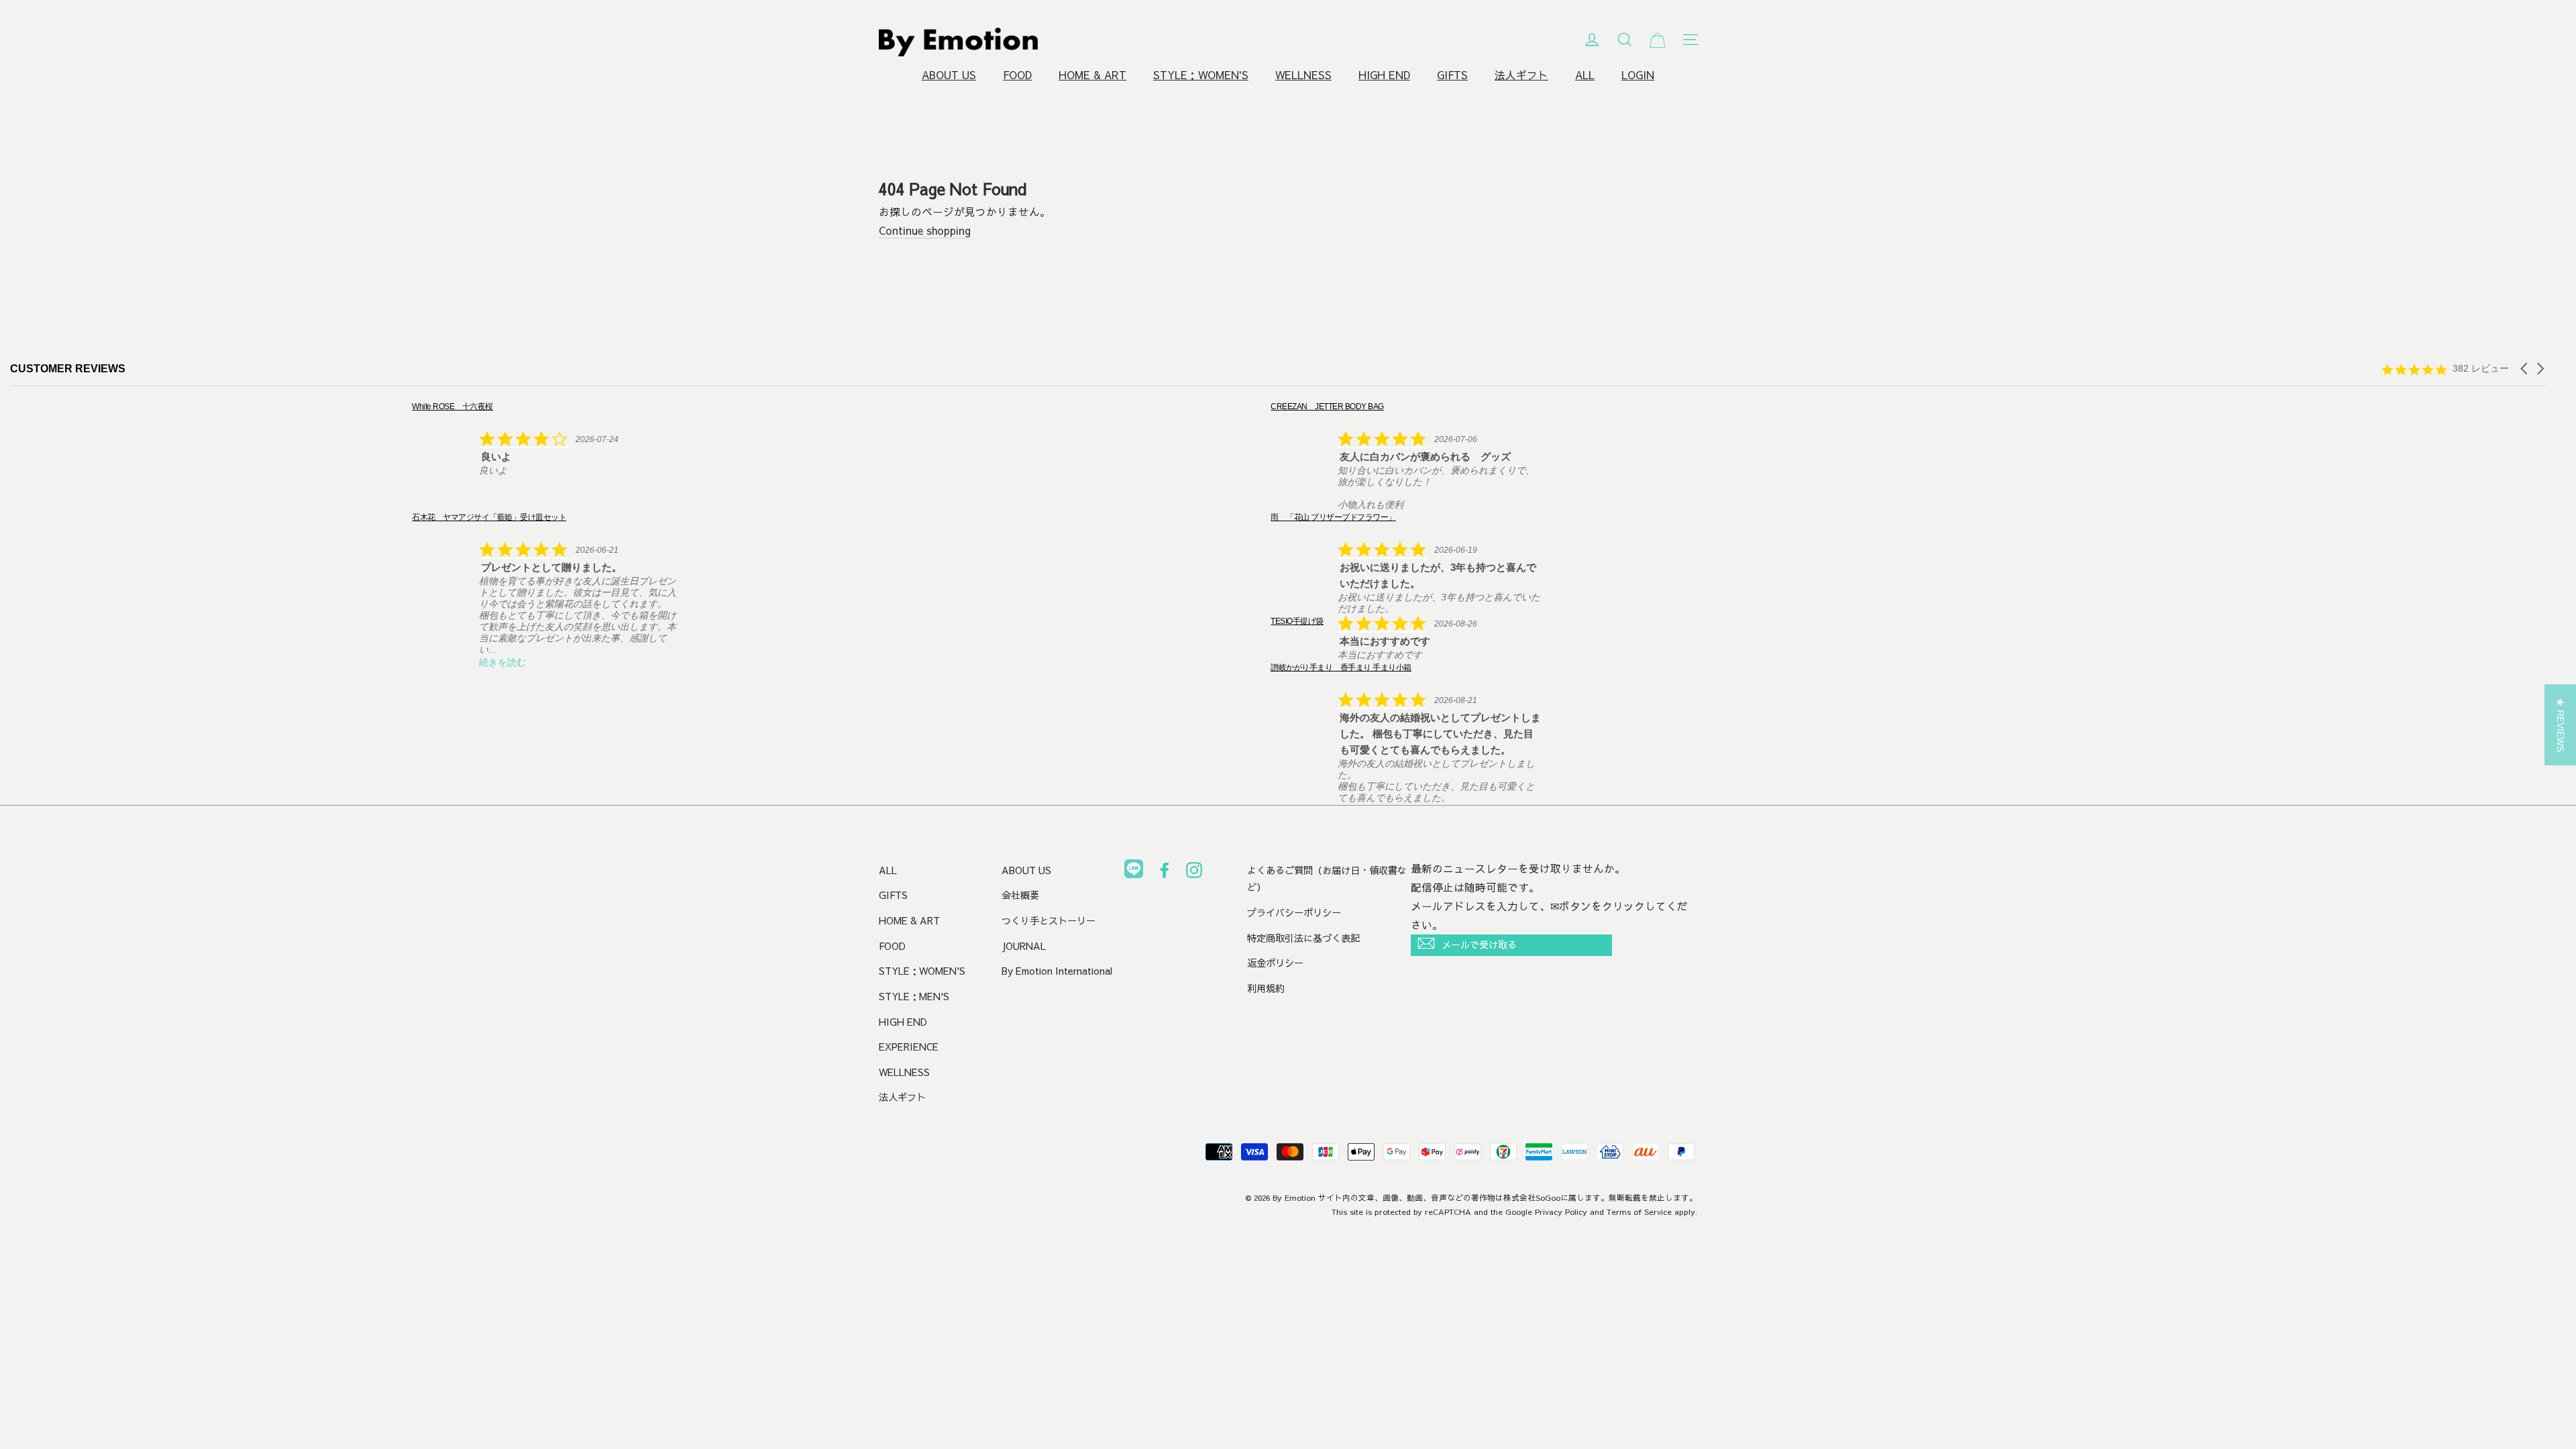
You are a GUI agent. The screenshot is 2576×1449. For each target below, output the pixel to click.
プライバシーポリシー (1294, 912)
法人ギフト (1521, 75)
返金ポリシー (1275, 963)
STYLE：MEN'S (914, 996)
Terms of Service (1639, 1212)
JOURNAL (1024, 946)
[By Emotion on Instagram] (1194, 873)
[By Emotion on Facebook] (1165, 873)
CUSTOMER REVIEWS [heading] (68, 369)
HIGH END (1384, 75)
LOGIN (1638, 75)
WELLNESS (1303, 75)
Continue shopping (925, 230)
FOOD (1017, 75)
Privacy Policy (1561, 1212)
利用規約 (1266, 988)
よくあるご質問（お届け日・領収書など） (1327, 879)
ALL (1585, 75)
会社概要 (1020, 895)
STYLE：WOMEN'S (1201, 75)
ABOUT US (949, 75)
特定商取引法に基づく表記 (1303, 938)
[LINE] (1134, 871)
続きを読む (101, 662)
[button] (2525, 369)
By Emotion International (1057, 971)
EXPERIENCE (909, 1046)
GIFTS (1452, 75)
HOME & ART (1092, 75)
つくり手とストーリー (1049, 920)
